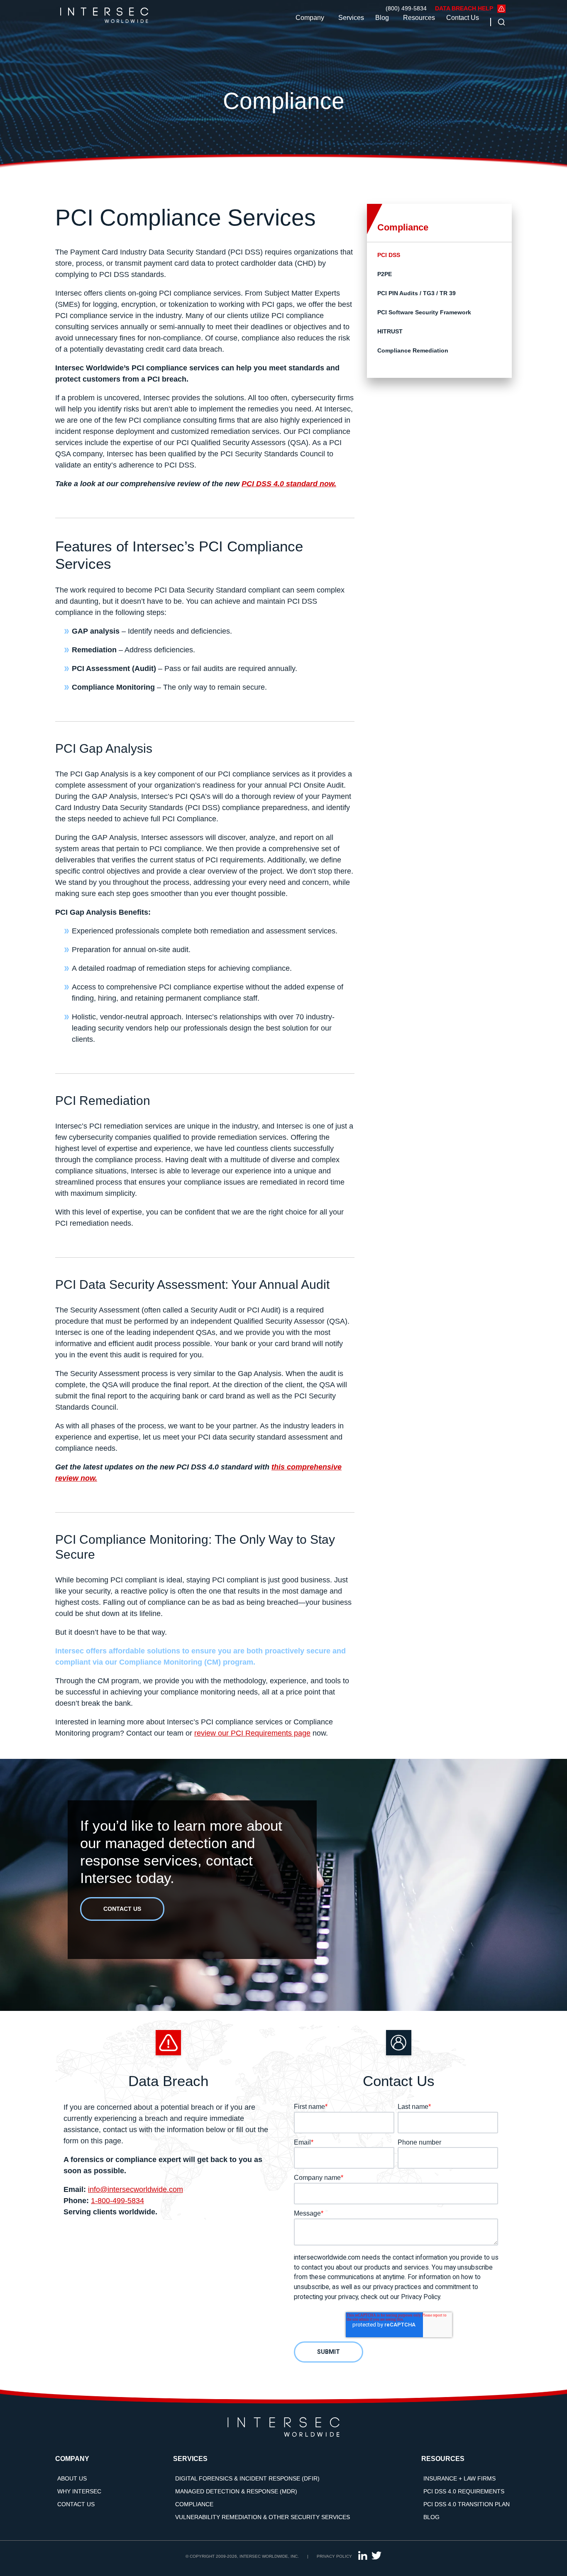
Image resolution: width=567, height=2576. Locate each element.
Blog (382, 18)
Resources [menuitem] (443, 2459)
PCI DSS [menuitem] (389, 255)
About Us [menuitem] (72, 2478)
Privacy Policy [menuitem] (334, 2556)
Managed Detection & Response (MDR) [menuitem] (236, 2491)
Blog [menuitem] (431, 2517)
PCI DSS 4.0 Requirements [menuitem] (464, 2491)
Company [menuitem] (72, 2459)
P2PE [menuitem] (385, 274)
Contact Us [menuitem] (76, 2504)
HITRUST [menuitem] (390, 331)
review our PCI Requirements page (252, 1733)
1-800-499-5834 (117, 2201)
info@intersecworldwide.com (136, 2189)
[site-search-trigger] (499, 22)
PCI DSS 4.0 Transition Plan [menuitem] (467, 2504)
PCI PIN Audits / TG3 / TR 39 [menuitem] (417, 293)
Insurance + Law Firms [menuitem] (459, 2478)
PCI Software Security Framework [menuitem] (424, 312)
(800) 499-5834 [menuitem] (406, 8)
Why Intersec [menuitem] (79, 2491)
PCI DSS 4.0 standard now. (289, 484)
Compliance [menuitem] (194, 2504)
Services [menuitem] (190, 2459)
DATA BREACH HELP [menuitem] (464, 8)
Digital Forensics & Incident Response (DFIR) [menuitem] (247, 2478)
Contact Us (463, 18)
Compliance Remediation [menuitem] (413, 350)
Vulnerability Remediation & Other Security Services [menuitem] (263, 2517)
